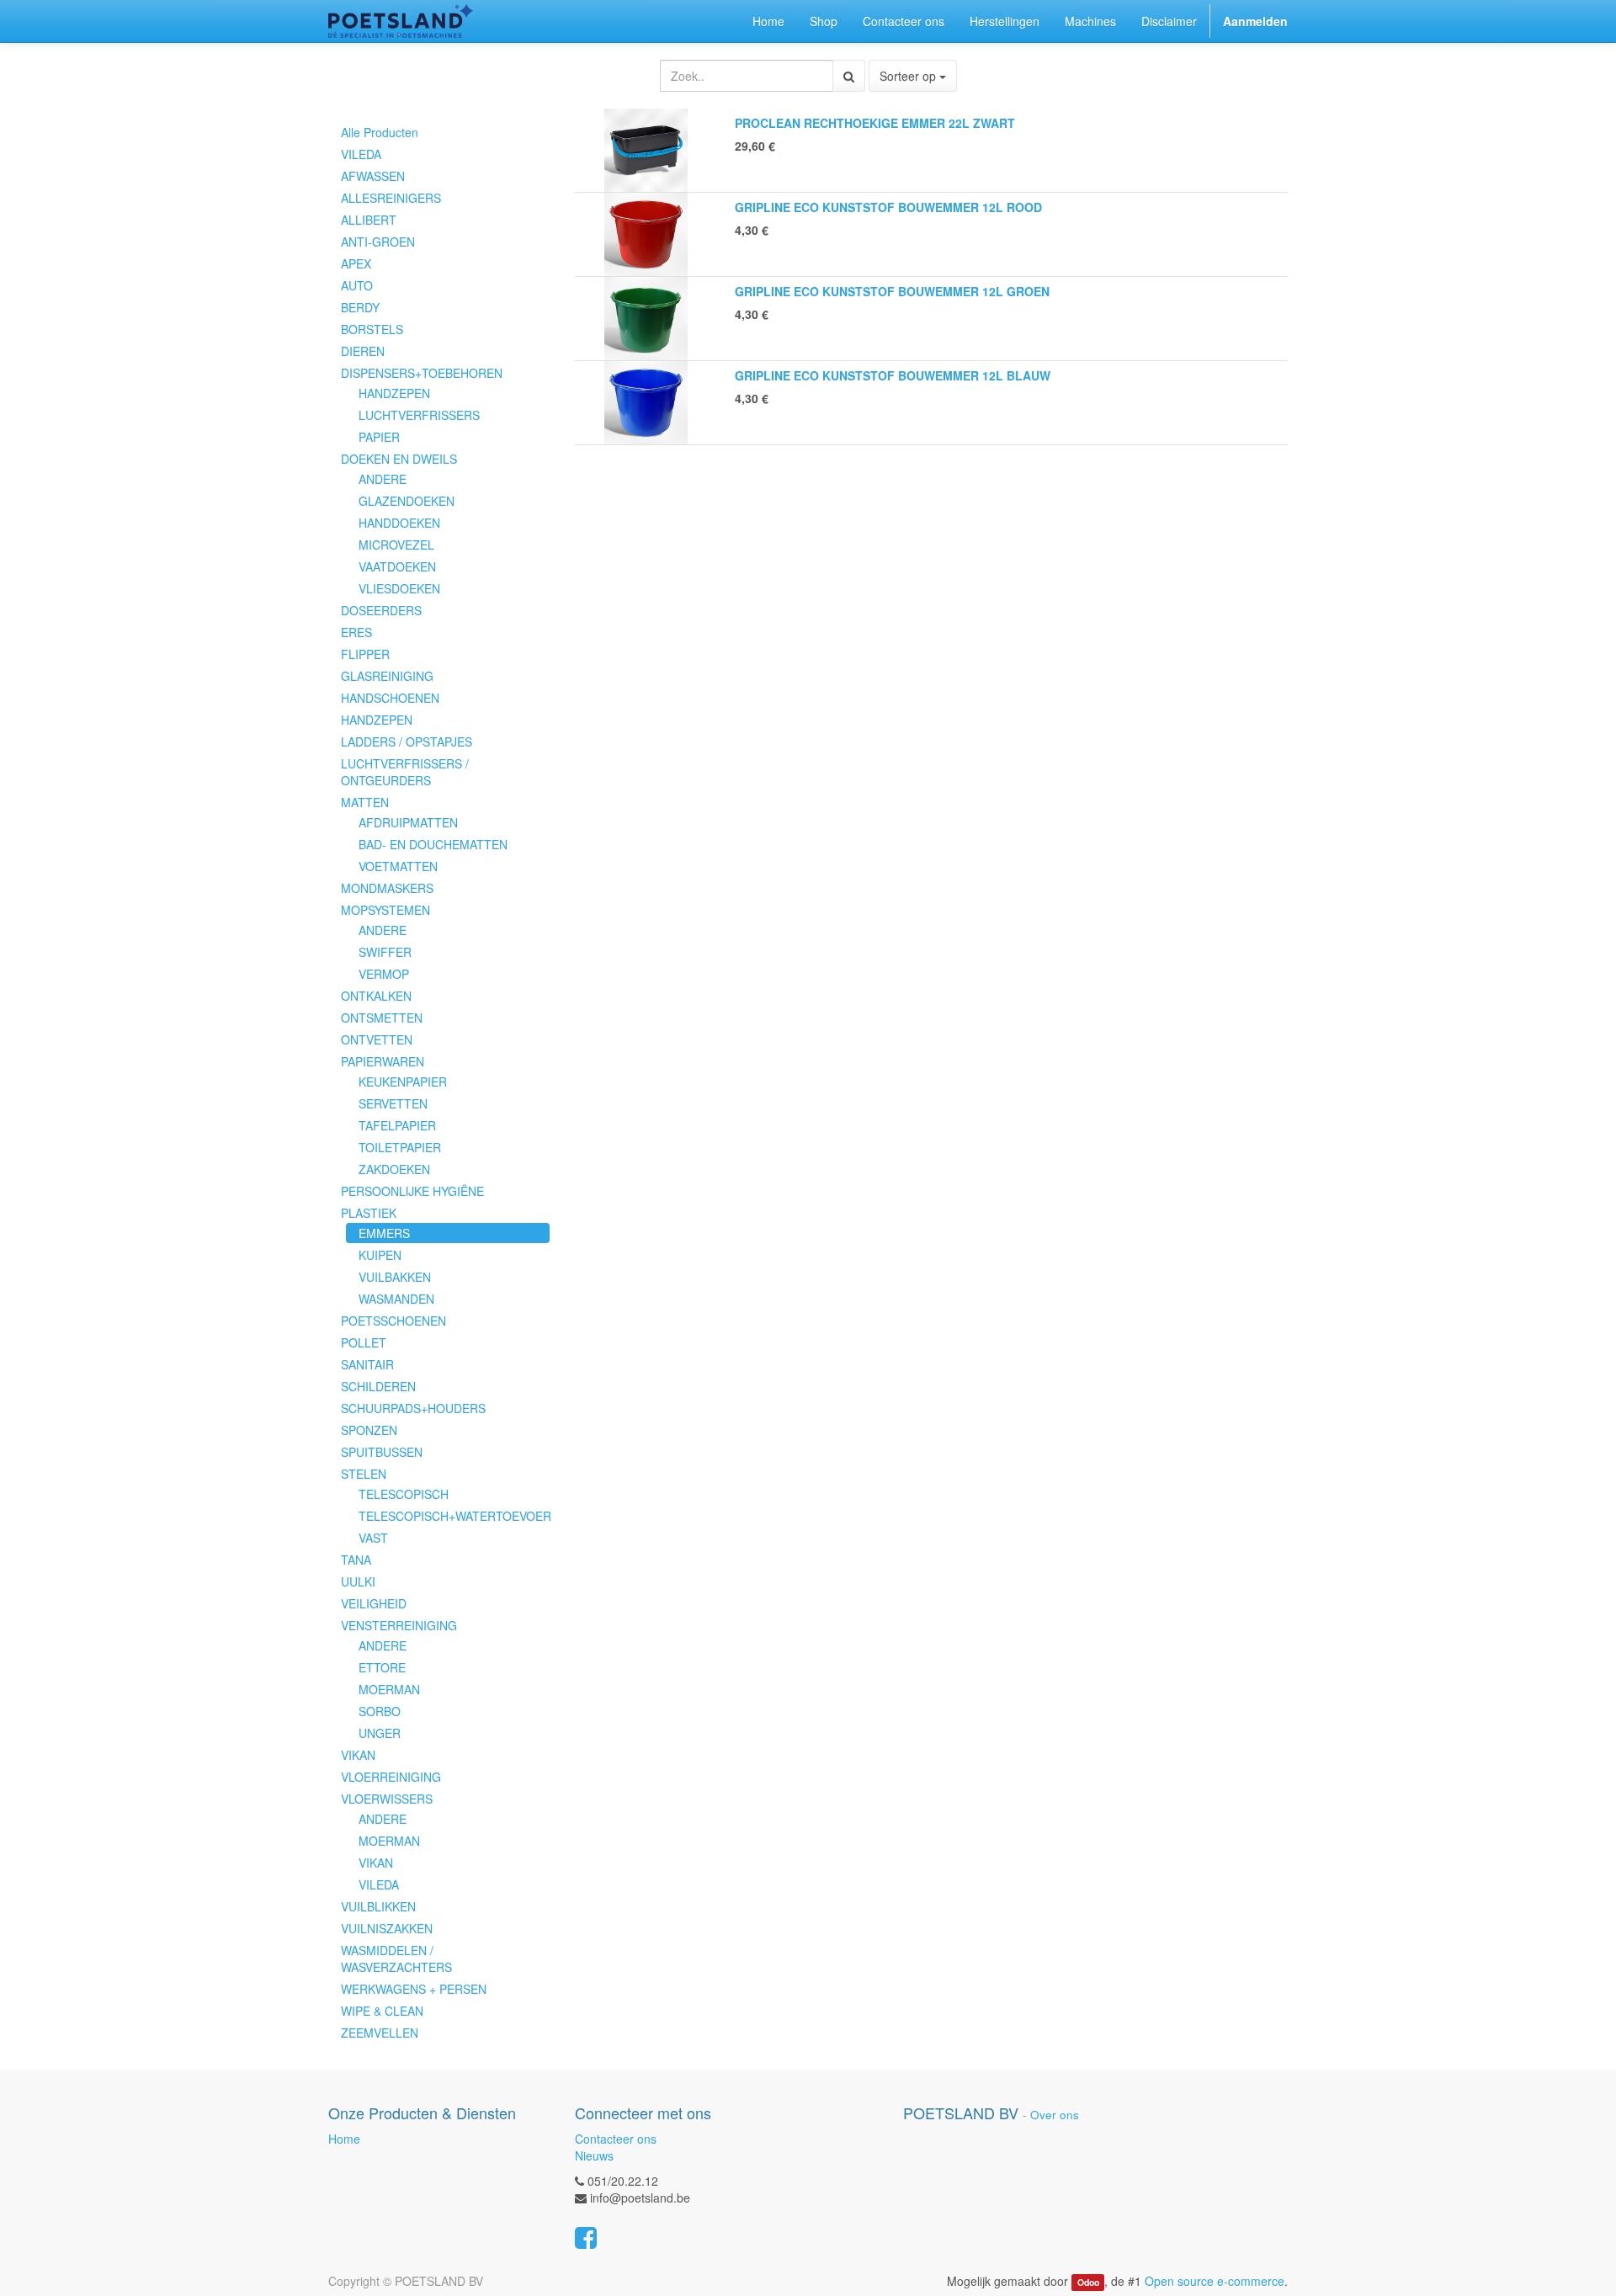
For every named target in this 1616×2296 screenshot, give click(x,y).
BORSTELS (372, 329)
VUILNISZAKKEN (387, 1928)
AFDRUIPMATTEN (408, 822)
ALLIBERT (369, 220)
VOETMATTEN (398, 866)
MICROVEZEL (396, 545)
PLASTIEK (369, 1213)
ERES (356, 632)
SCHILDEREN (378, 1386)
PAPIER (379, 437)
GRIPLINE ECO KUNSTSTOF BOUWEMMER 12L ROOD (888, 207)
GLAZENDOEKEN (407, 501)
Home (344, 2139)
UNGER (380, 1733)
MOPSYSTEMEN (385, 910)
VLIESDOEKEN (399, 588)
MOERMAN (389, 1689)
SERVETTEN (393, 1103)
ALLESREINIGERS (391, 198)
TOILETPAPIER (400, 1147)
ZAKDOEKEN (394, 1169)
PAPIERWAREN (383, 1061)
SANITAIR (367, 1364)
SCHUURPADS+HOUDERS (413, 1408)
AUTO (357, 285)
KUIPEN (380, 1255)
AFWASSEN (373, 176)
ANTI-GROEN (378, 242)
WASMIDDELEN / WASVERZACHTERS (396, 1959)
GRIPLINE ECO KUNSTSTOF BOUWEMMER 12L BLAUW (893, 375)
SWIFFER (385, 952)
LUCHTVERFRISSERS (419, 415)
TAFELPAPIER (397, 1125)
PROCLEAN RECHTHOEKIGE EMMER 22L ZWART (875, 123)
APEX (356, 263)
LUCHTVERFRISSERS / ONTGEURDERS (405, 772)
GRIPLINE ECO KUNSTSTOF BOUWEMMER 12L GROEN (892, 291)
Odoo (1088, 2282)
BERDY (360, 307)
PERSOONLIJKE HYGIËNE (412, 1191)
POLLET (364, 1342)
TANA (356, 1560)
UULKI (358, 1581)
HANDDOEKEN (399, 523)
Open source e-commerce (1215, 2281)
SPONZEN (369, 1430)
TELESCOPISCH (404, 1494)
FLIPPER (365, 654)
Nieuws (594, 2155)
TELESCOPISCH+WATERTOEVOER (454, 1516)
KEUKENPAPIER (403, 1082)
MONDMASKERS (387, 888)
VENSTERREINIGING (399, 1625)
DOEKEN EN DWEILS (399, 459)
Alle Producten (380, 132)
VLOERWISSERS (387, 1799)
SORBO (380, 1711)
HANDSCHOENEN (390, 698)
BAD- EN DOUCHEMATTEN (433, 844)
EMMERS (384, 1233)
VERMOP (384, 974)
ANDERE (383, 479)
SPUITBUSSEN (382, 1452)
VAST (373, 1538)
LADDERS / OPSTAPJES (407, 741)
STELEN (364, 1474)
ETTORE (382, 1667)
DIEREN (363, 351)
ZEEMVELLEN (380, 2033)
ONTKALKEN (376, 996)
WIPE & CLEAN (382, 2011)
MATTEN (365, 802)
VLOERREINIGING (391, 1777)
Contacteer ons (616, 2139)
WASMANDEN (396, 1299)
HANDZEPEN (394, 393)
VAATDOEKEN (397, 566)
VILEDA (361, 154)
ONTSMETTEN (382, 1018)
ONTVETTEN (377, 1039)
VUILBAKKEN (395, 1277)
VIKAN (358, 1755)
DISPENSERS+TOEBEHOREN (422, 373)
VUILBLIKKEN (378, 1906)
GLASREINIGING (387, 676)
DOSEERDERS (381, 610)
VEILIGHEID (374, 1603)
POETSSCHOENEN (393, 1321)
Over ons (1055, 2115)
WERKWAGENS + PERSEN (414, 1989)
